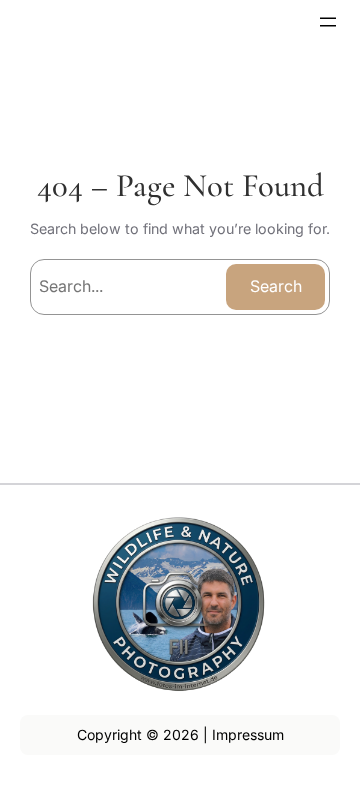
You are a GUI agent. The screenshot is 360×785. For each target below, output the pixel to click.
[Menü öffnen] (328, 22)
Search (276, 286)
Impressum (248, 734)
